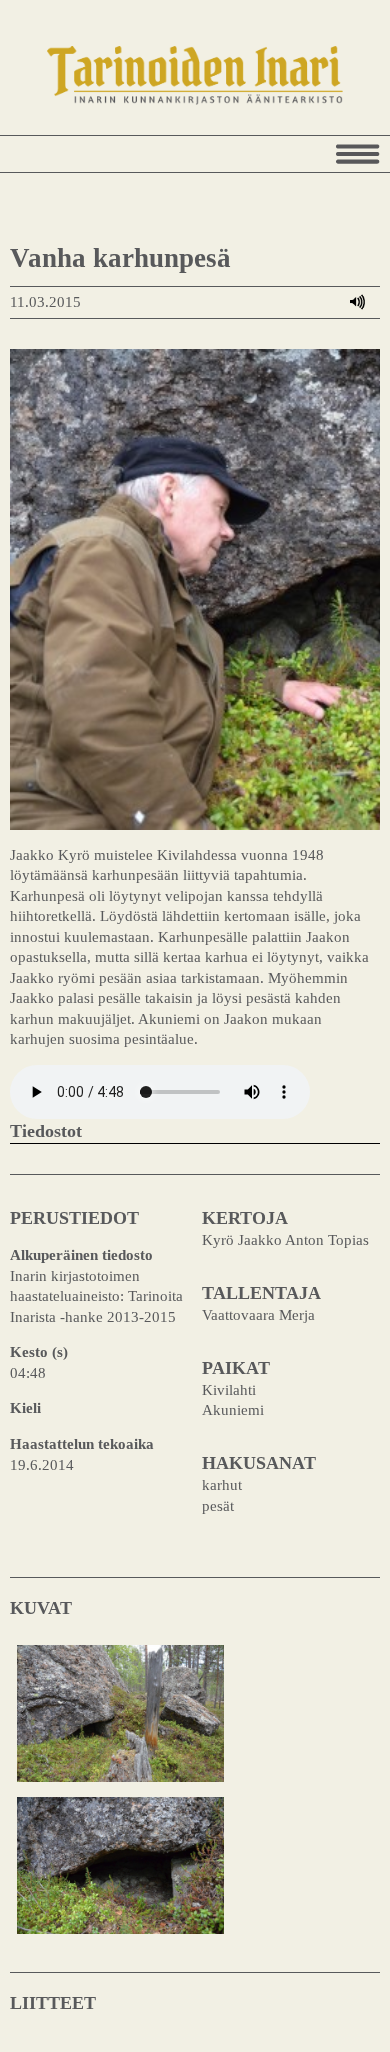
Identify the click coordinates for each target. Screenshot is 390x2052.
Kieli (25, 1407)
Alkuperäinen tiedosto (81, 1254)
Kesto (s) (39, 1351)
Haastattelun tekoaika (82, 1443)
